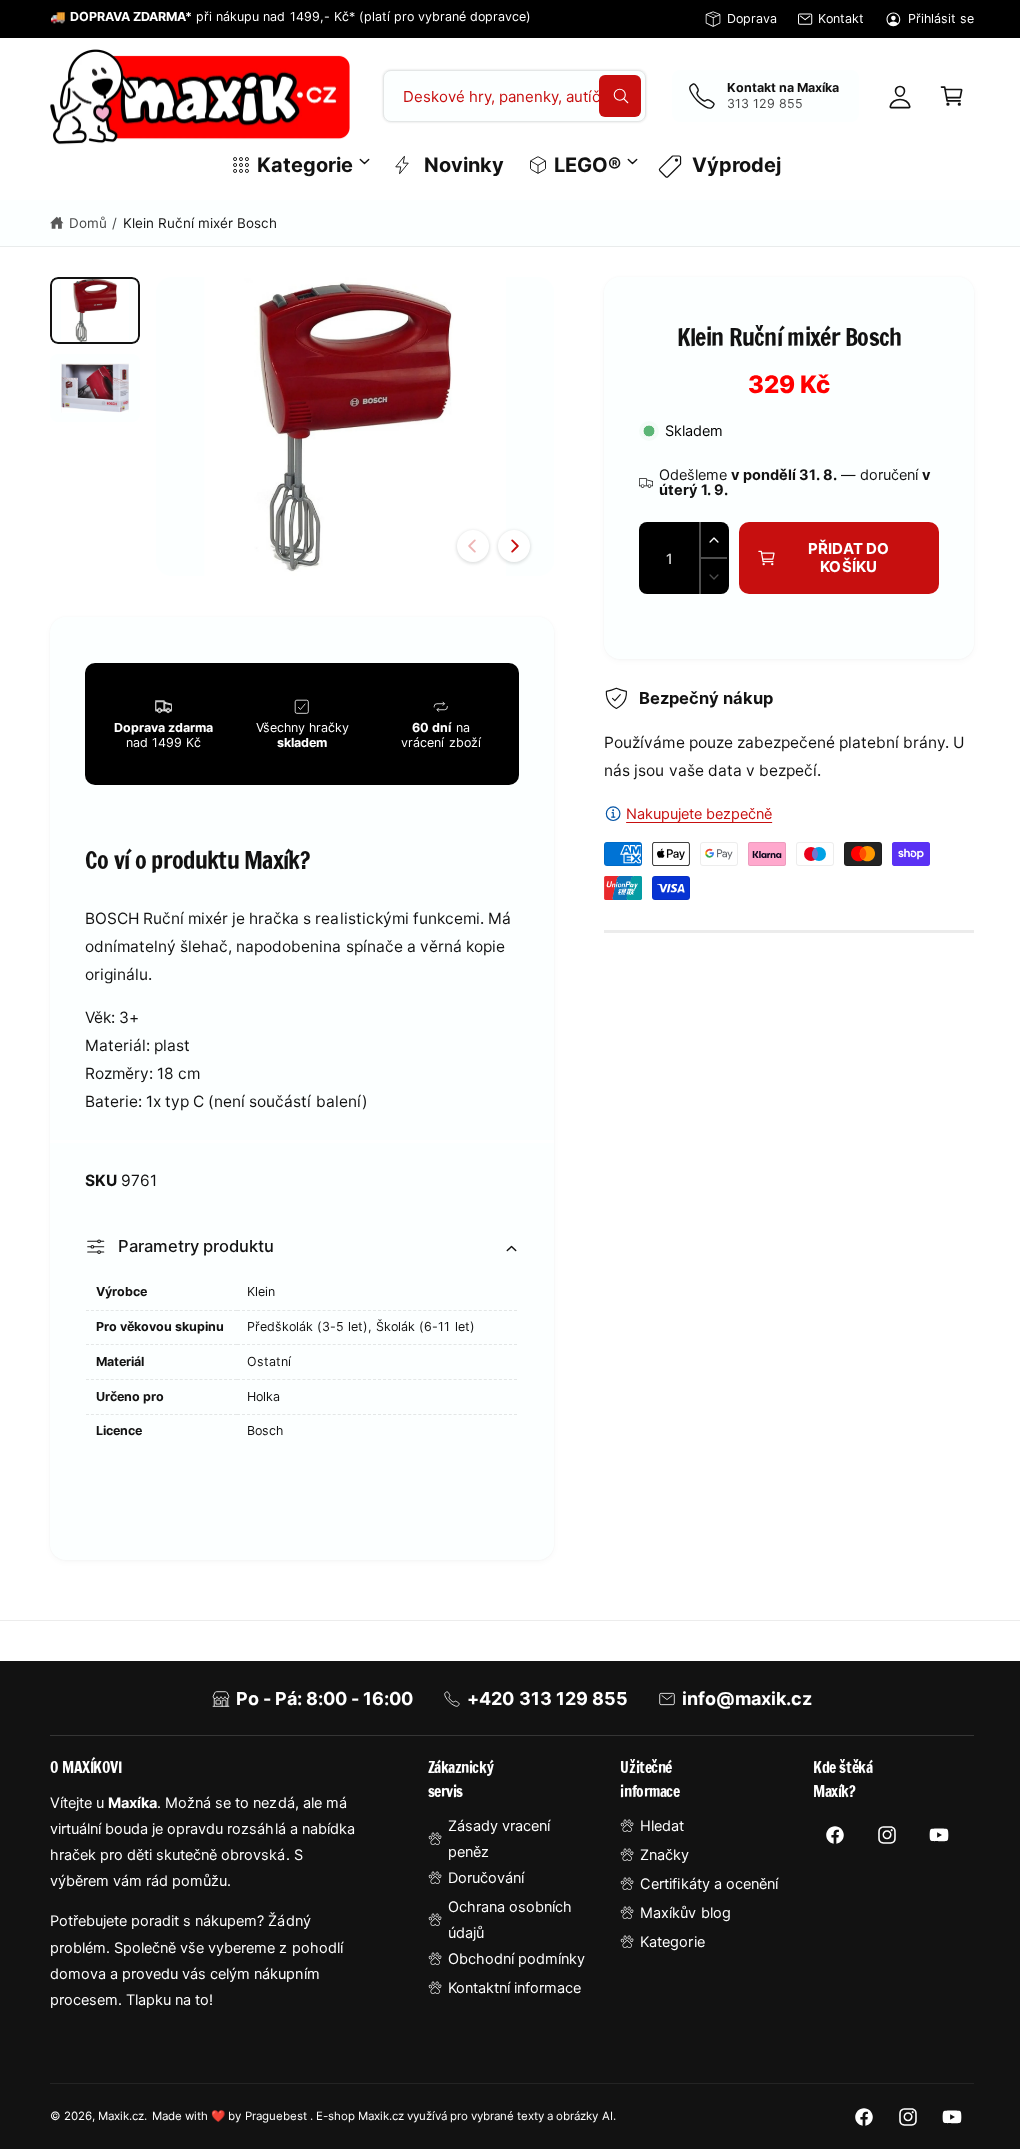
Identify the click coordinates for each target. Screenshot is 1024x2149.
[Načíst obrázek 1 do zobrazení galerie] (95, 311)
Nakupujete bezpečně (690, 814)
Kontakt (841, 18)
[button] (937, 96)
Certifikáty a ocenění (699, 1896)
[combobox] (507, 96)
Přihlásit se (941, 18)
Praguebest (277, 2128)
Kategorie (663, 1954)
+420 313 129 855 (540, 1710)
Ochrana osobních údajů (504, 1932)
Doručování (480, 1890)
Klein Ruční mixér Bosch (200, 223)
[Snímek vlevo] (464, 540)
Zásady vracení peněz (493, 1851)
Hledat (653, 1838)
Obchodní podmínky (510, 1971)
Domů (88, 223)
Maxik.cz (121, 2128)
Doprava (751, 18)
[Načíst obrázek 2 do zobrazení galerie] (95, 388)
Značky (655, 1867)
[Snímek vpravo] (505, 540)
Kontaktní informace (508, 2000)
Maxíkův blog (676, 1925)
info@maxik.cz (739, 1710)
